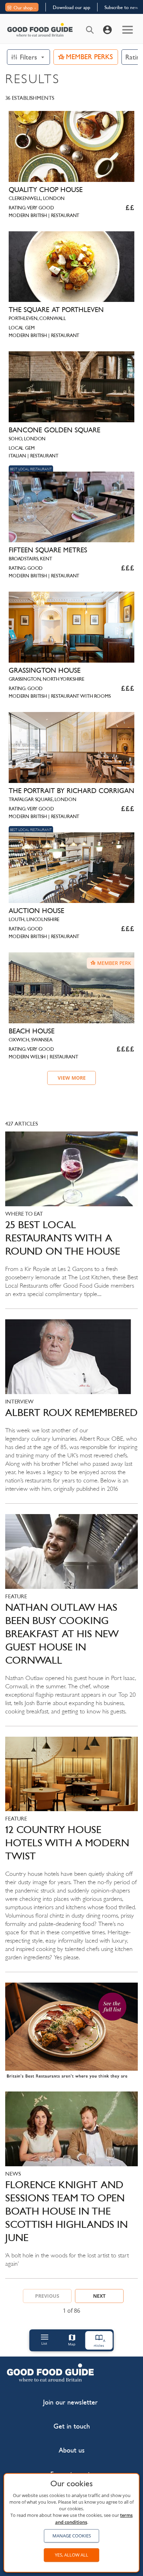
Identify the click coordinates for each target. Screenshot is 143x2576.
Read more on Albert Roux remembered (71, 1411)
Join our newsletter (70, 2402)
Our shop (23, 8)
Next (99, 2296)
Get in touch (72, 2426)
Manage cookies (72, 2536)
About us (72, 2450)
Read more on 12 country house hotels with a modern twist (71, 1854)
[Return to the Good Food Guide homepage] (40, 30)
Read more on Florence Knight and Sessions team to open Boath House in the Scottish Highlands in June (71, 2185)
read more (71, 2034)
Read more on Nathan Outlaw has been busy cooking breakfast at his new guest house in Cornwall (71, 1620)
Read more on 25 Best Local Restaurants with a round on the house (71, 1220)
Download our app (71, 7)
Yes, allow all (71, 2555)
